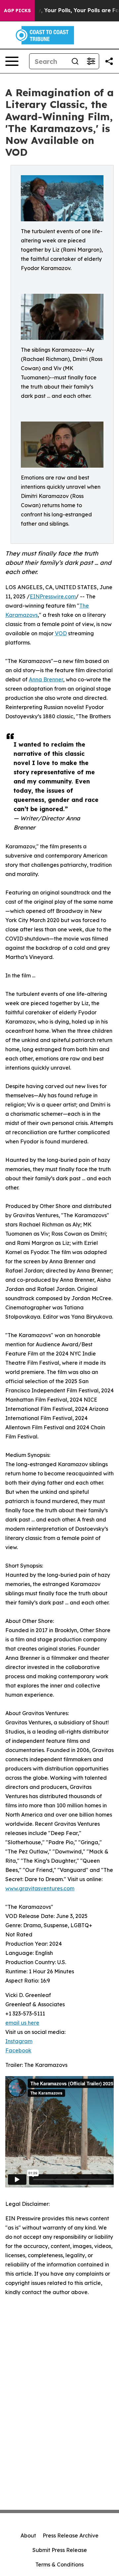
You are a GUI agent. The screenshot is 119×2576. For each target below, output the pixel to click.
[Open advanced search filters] (91, 61)
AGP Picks (17, 11)
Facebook (18, 2050)
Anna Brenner (46, 679)
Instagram (19, 2041)
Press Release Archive (71, 2535)
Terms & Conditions (59, 2564)
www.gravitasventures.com (40, 1888)
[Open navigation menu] (12, 61)
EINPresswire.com (53, 596)
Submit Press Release (60, 2550)
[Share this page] (109, 61)
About (28, 2535)
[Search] (75, 61)
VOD (61, 633)
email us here (22, 2023)
